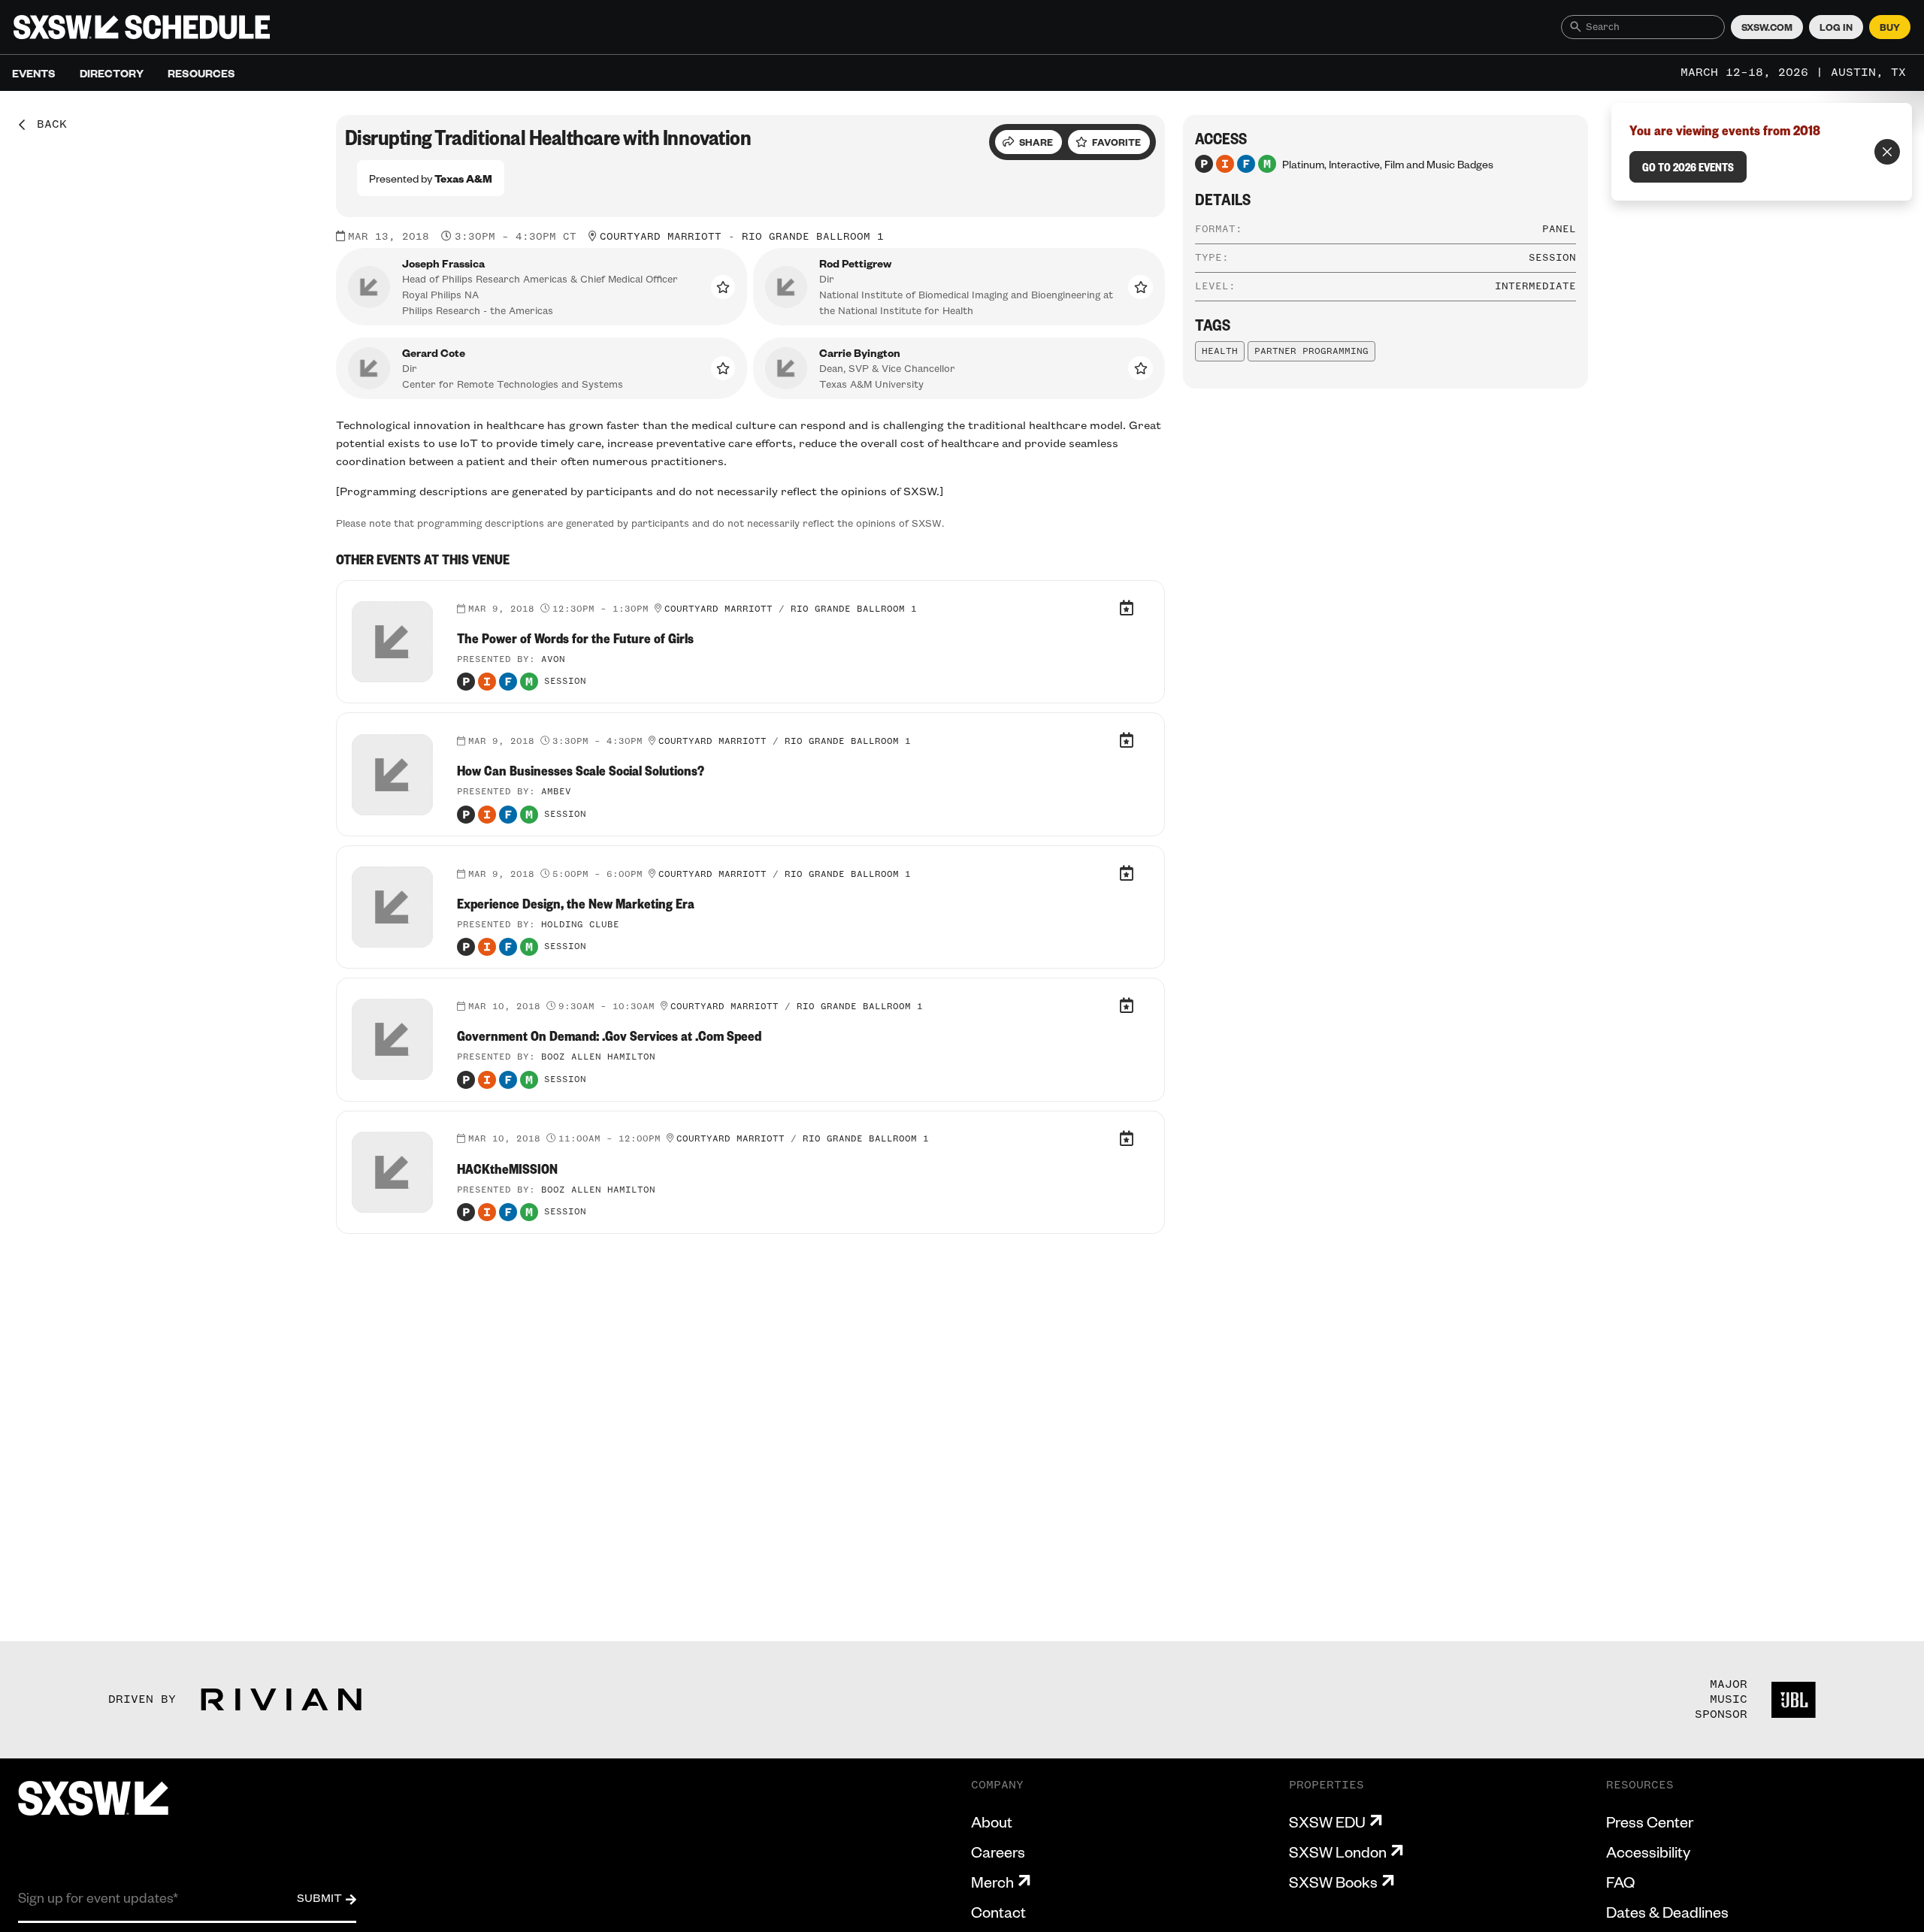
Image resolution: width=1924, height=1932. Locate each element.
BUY (1890, 27)
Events (34, 73)
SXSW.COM (1767, 27)
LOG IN (1836, 27)
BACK (47, 125)
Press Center (1650, 1822)
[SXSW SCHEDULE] (142, 27)
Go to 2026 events (1688, 167)
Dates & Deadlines (1667, 1912)
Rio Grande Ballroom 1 (813, 237)
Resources (201, 73)
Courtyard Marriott (661, 237)
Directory (112, 73)
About (992, 1822)
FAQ (1620, 1882)
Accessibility (1648, 1852)
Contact (998, 1912)
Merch (992, 1882)
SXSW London (1338, 1852)
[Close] (1887, 152)
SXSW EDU (1327, 1822)
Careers (998, 1852)
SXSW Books (1333, 1882)
